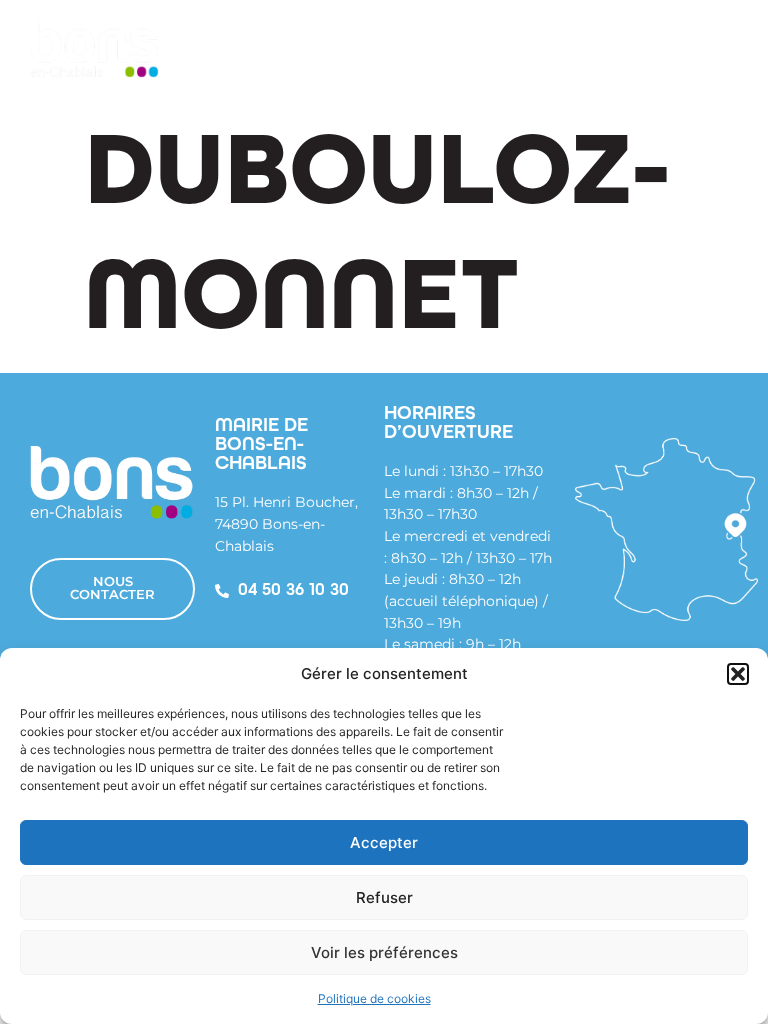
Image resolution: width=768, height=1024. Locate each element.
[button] (738, 674)
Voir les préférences (384, 952)
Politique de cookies (374, 998)
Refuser (384, 897)
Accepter (384, 842)
